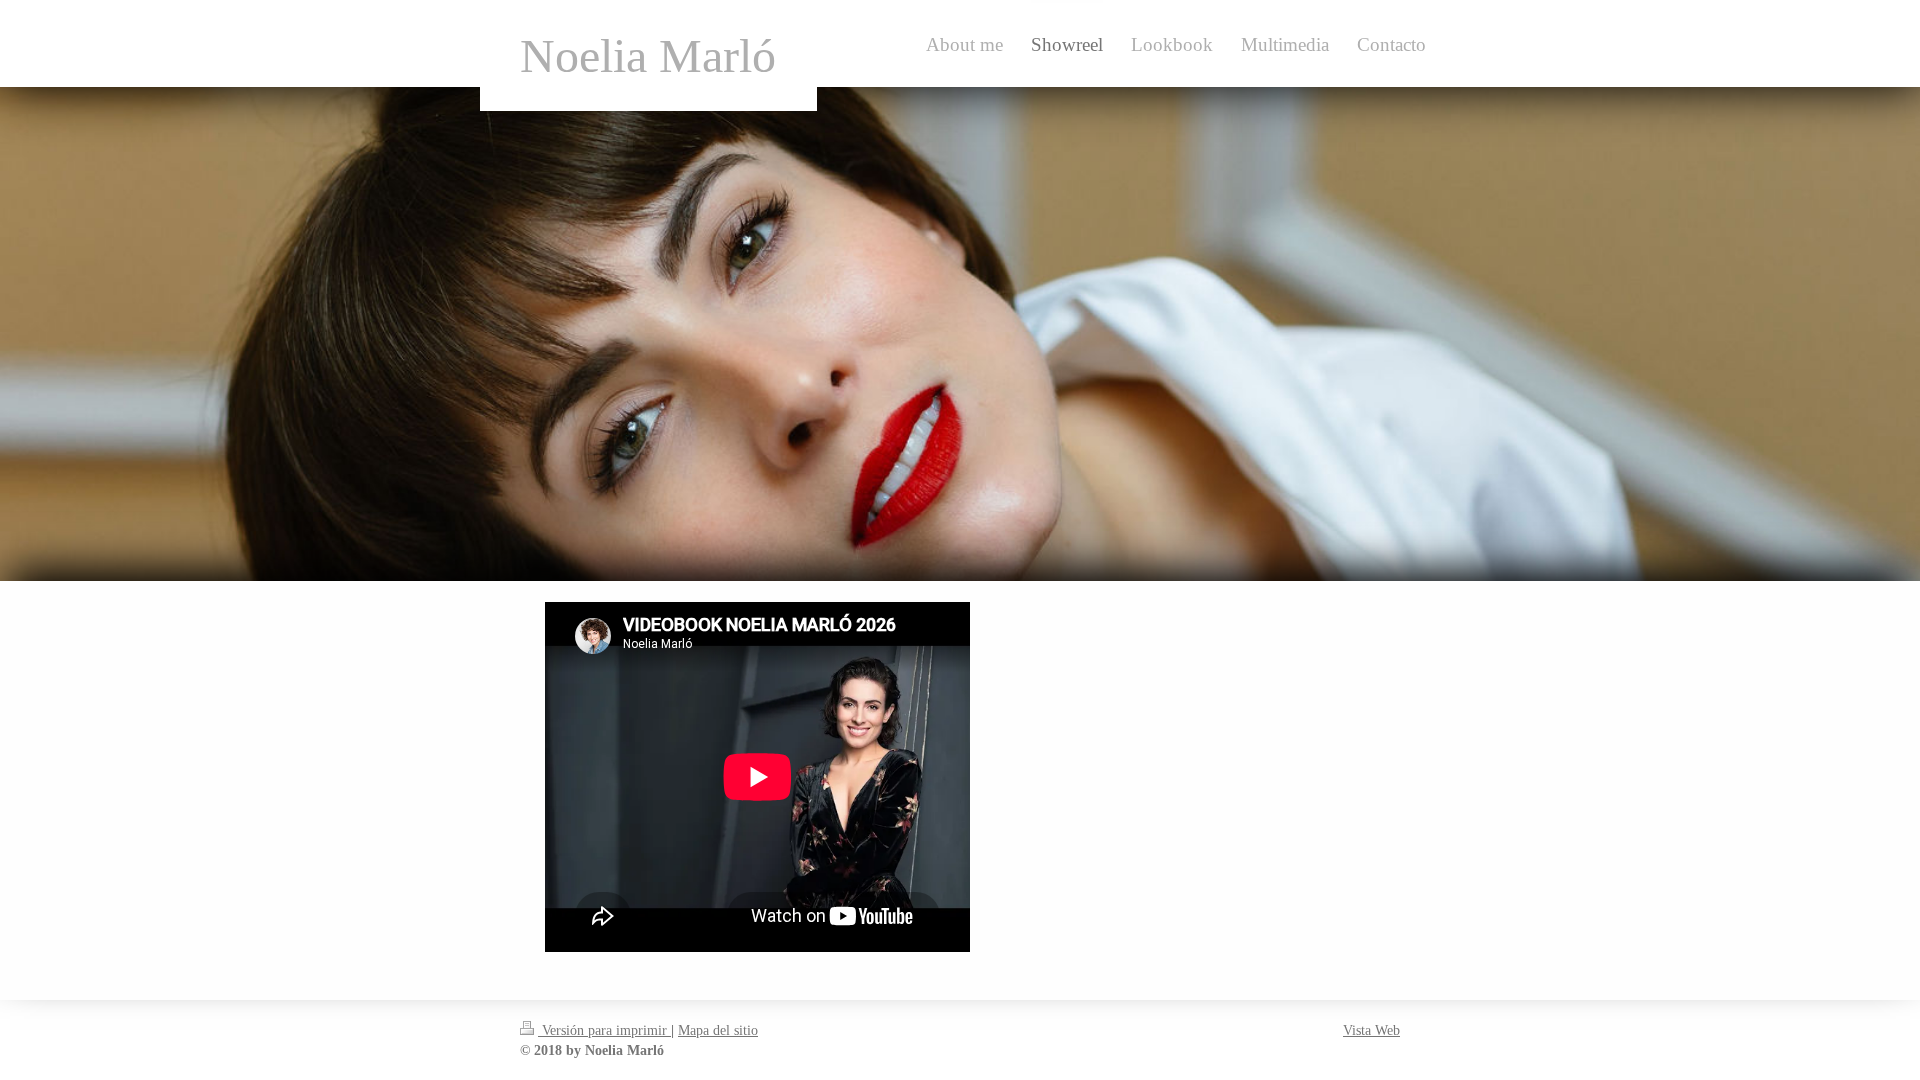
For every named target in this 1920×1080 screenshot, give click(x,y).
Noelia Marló (648, 55)
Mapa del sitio (718, 1030)
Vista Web (1371, 1030)
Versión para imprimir (604, 1030)
